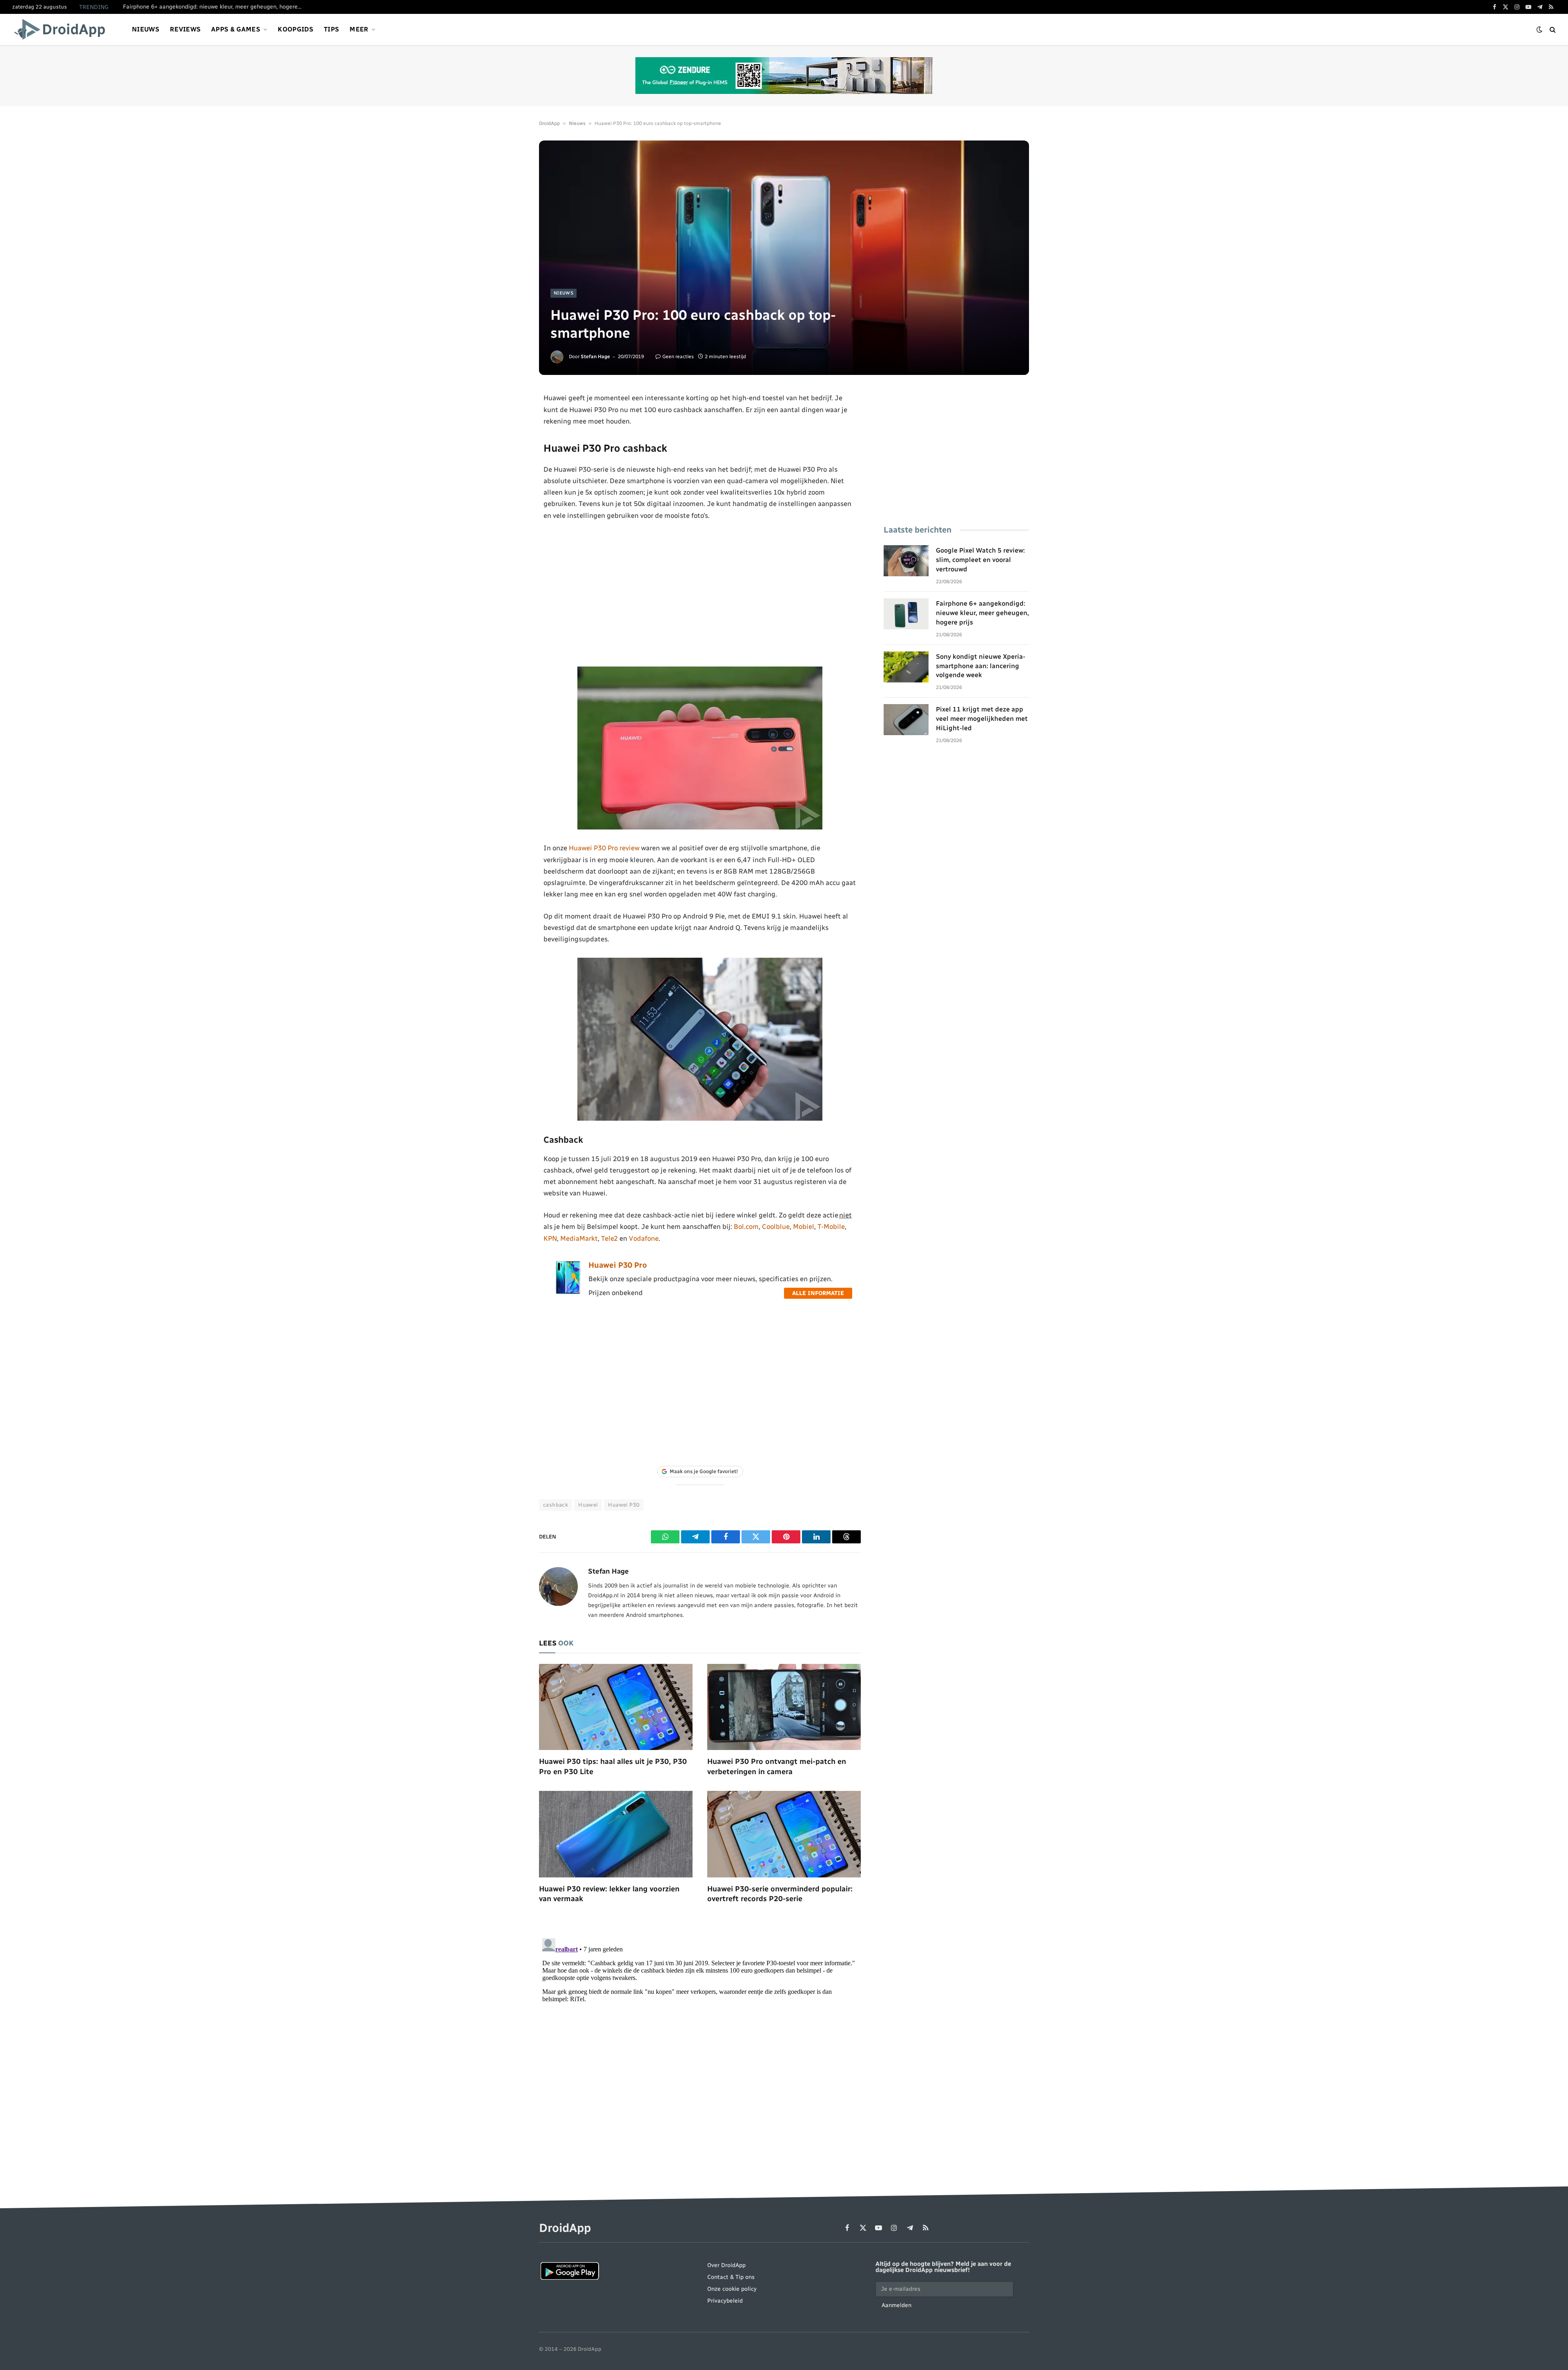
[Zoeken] (1552, 30)
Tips (331, 29)
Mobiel (804, 1226)
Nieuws (146, 29)
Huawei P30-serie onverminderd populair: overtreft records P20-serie (780, 1894)
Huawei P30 (624, 1505)
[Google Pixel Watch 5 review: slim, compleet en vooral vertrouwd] (906, 561)
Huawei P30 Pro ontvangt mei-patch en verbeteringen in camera (777, 1766)
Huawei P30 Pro (618, 1265)
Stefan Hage (595, 357)
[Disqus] (700, 2037)
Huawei (588, 1505)
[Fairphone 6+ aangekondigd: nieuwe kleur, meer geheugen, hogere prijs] (906, 614)
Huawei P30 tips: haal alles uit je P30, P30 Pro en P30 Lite (613, 1766)
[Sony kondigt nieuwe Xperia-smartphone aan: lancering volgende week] (906, 667)
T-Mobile (831, 1226)
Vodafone (644, 1238)
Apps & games (236, 29)
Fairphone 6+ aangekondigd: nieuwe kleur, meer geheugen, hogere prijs (215, 7)
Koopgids (295, 29)
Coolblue (776, 1226)
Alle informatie (818, 1293)
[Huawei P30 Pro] (568, 1292)
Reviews (185, 29)
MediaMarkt (579, 1238)
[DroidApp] (62, 29)
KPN (550, 1238)
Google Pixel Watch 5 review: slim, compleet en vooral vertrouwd (980, 560)
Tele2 (609, 1238)
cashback (556, 1505)
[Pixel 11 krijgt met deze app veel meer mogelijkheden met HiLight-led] (906, 720)
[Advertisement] (700, 594)
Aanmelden (896, 2305)
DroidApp (549, 123)
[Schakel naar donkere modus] (1539, 30)
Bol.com (746, 1226)
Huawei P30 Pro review (604, 848)
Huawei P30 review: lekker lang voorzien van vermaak (609, 1894)
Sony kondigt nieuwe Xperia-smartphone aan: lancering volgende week (981, 666)
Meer (359, 29)
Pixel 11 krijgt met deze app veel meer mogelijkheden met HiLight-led (982, 719)
